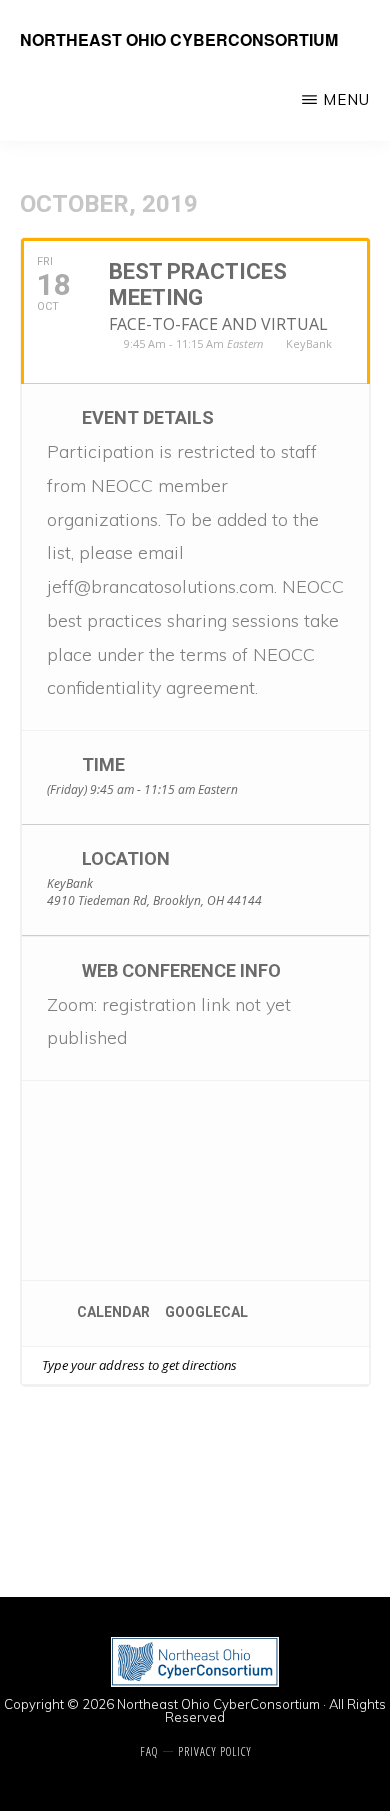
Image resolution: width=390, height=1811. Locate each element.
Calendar (113, 1312)
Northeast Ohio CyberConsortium (179, 39)
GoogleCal (206, 1312)
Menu (346, 99)
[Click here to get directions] (353, 1365)
